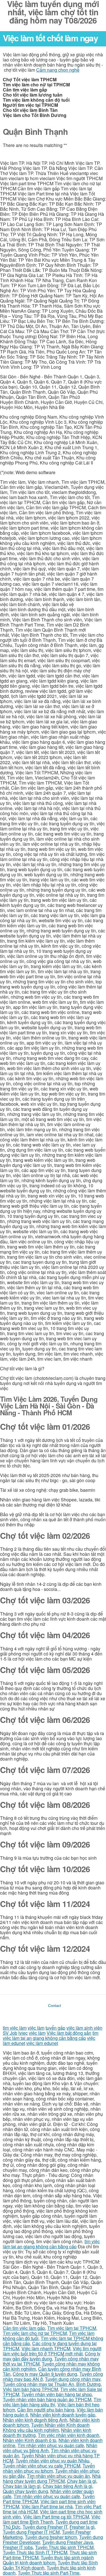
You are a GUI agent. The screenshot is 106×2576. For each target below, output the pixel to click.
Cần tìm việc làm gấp (24, 2328)
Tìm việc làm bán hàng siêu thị (52, 2402)
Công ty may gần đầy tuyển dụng (52, 2356)
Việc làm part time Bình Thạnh (52, 2519)
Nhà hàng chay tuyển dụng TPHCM (52, 2478)
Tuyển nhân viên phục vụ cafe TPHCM (42, 2466)
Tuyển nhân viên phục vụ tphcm (49, 2468)
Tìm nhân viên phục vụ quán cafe (51, 2445)
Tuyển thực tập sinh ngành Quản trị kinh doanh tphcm (48, 2560)
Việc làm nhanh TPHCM (46, 2348)
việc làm (36, 2028)
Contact (55, 2005)
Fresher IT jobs (18, 2547)
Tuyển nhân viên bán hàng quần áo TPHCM (47, 2399)
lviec (23, 2033)
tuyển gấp (55, 2028)
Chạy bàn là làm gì (22, 2486)
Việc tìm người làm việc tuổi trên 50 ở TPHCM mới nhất (52, 2351)
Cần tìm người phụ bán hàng (46, 2410)
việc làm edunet (42, 2043)
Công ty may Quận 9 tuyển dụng (45, 2374)
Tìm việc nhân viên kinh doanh (69, 2435)
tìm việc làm (15, 2028)
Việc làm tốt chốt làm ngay (50, 38)
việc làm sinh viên (84, 2028)
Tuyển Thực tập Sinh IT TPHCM (35, 2552)
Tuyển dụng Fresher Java (68, 2542)
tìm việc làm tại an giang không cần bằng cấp (51, 2035)
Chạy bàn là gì (82, 2481)
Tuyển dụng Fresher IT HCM (31, 2532)
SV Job (10, 2033)
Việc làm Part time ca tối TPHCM (56, 2517)
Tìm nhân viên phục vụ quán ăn (58, 2476)
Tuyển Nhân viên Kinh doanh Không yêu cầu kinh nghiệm (46, 2427)
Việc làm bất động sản (69, 2033)
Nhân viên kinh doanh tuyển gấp (63, 2415)
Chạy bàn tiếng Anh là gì (67, 2486)
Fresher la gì (82, 2527)
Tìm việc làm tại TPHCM (72, 2328)
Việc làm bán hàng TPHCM (30, 2389)
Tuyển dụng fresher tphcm (51, 2537)
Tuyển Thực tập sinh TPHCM (64, 2547)
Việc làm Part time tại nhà (47, 2506)
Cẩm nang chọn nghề (58, 70)
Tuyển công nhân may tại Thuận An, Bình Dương (52, 2384)
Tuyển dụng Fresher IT (45, 2527)
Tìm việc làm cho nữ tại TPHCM (35, 2333)
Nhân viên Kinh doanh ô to (30, 2440)
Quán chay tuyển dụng (25, 2491)
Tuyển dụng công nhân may (73, 2379)
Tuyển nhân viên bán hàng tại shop (57, 2394)
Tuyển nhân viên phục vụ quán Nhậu (52, 2461)
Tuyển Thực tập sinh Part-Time (49, 2573)
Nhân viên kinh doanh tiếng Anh (35, 2420)
